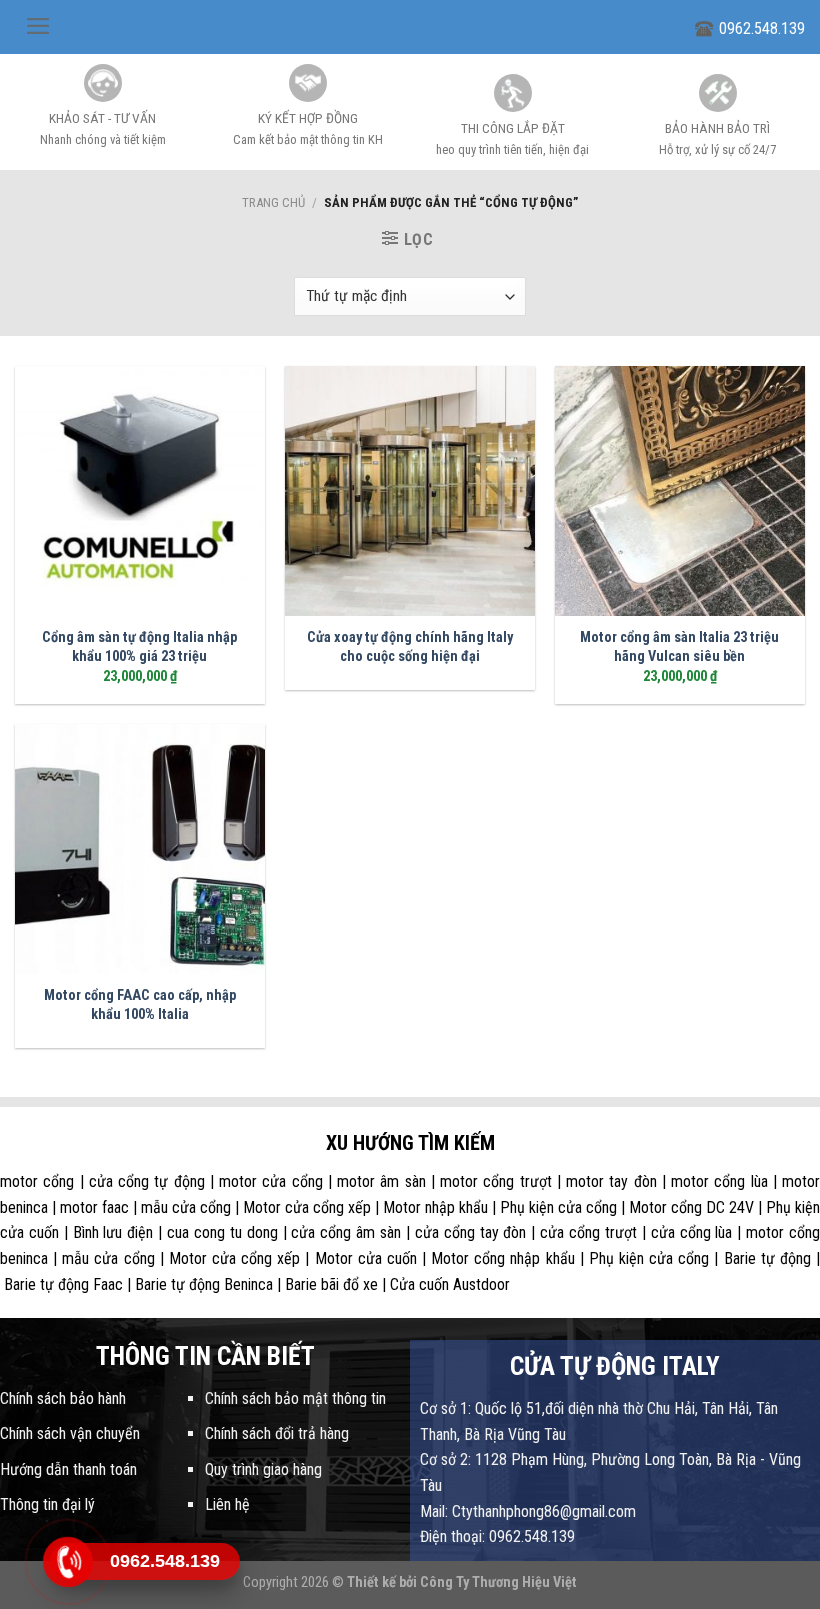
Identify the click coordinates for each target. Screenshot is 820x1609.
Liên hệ (227, 1504)
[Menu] (38, 26)
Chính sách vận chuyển (70, 1433)
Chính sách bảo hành (63, 1398)
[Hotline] (67, 1562)
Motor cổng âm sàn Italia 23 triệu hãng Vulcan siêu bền (679, 647)
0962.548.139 (762, 28)
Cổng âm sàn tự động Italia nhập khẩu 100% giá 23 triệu (139, 647)
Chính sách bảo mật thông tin (295, 1398)
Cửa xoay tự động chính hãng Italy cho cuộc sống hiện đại (410, 647)
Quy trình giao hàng (263, 1469)
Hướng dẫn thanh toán (68, 1469)
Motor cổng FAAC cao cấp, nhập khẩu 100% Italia (140, 1005)
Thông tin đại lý (47, 1504)
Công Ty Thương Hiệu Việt (498, 1582)
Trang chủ (273, 202)
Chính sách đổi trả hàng (277, 1433)
